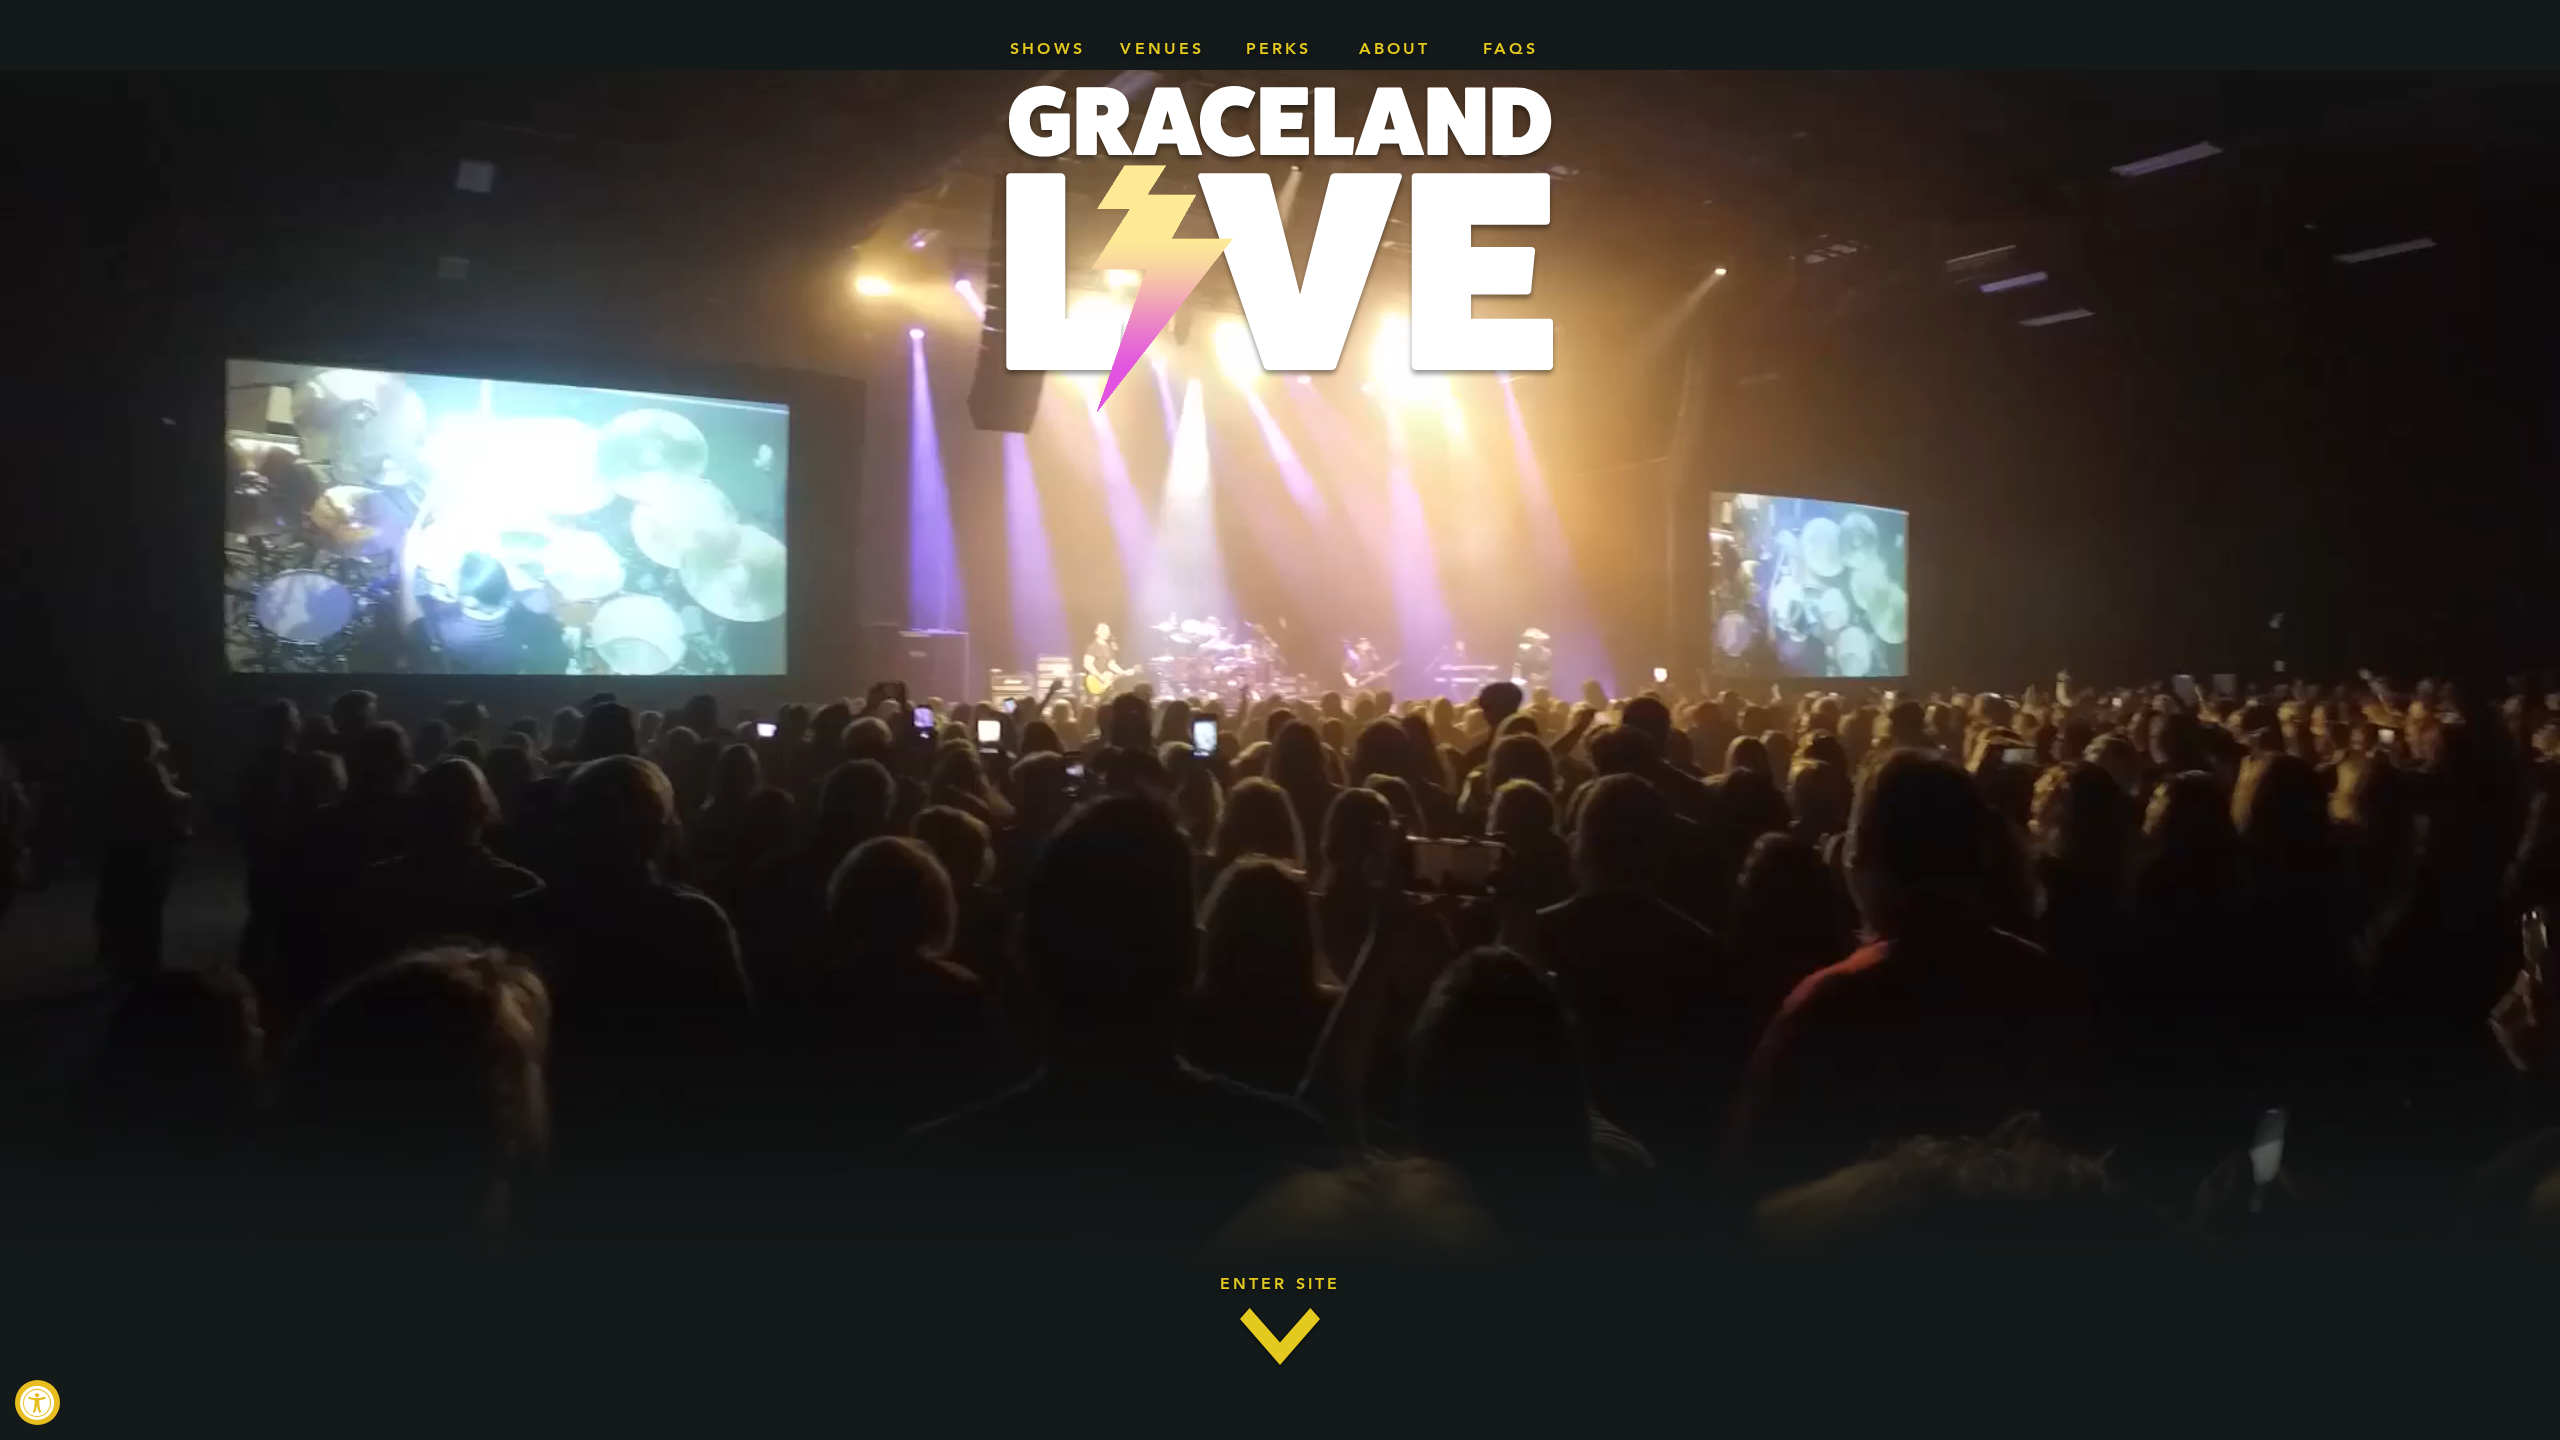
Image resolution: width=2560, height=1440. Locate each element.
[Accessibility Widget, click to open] (37, 1402)
